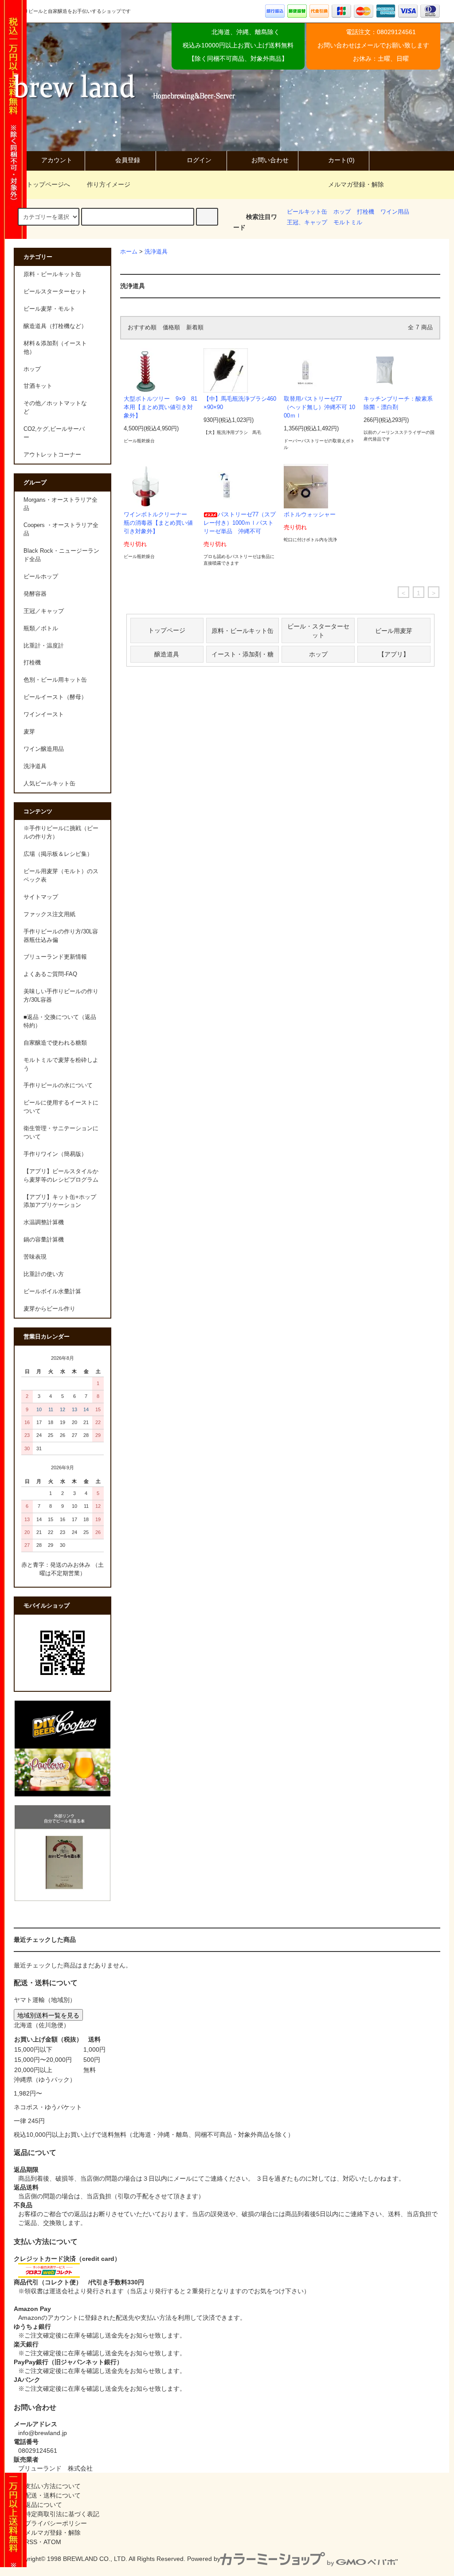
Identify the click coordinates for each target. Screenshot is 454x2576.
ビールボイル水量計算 (52, 1292)
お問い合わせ (270, 160)
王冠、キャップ (307, 222)
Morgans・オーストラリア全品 (61, 504)
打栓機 (366, 212)
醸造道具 (167, 654)
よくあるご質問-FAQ (50, 974)
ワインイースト (44, 714)
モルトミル (348, 222)
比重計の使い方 (44, 1274)
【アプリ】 (394, 654)
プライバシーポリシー (56, 2523)
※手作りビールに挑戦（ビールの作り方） (61, 833)
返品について (43, 2505)
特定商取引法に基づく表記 (62, 2514)
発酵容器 (35, 594)
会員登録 (128, 160)
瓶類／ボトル (41, 628)
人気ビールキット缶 (49, 784)
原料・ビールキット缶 (243, 630)
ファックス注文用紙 (49, 914)
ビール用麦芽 (394, 630)
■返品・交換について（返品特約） (60, 1021)
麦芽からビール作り (49, 1309)
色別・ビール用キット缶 (55, 680)
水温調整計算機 (44, 1222)
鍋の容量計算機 (44, 1240)
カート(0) (341, 160)
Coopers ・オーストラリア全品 (61, 529)
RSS (31, 2542)
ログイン (199, 160)
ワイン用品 (395, 212)
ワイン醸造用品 (44, 749)
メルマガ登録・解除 (356, 184)
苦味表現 (35, 1257)
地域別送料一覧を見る (48, 2015)
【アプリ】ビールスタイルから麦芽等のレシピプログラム (61, 1176)
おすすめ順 (142, 328)
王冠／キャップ (44, 611)
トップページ (167, 630)
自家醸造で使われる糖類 (55, 1043)
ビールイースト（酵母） (55, 697)
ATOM (52, 2542)
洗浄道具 (156, 252)
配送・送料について (53, 2495)
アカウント (57, 160)
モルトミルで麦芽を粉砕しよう (61, 1064)
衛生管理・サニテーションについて (61, 1133)
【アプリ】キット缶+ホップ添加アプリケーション (60, 1201)
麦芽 (29, 732)
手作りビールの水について (58, 1085)
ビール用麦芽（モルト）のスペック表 (61, 876)
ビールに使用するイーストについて (61, 1107)
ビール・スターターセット (318, 630)
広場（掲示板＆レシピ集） (58, 854)
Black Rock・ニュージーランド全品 (61, 555)
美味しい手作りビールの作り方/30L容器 (61, 996)
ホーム (129, 252)
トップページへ (48, 184)
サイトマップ (41, 897)
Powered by (204, 2559)
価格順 (171, 328)
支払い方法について (53, 2486)
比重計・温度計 (44, 646)
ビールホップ (41, 577)
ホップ (342, 212)
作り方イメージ (109, 184)
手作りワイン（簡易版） (55, 1154)
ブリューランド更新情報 (55, 957)
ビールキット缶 (307, 212)
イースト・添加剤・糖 (243, 654)
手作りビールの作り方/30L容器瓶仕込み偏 (61, 936)
